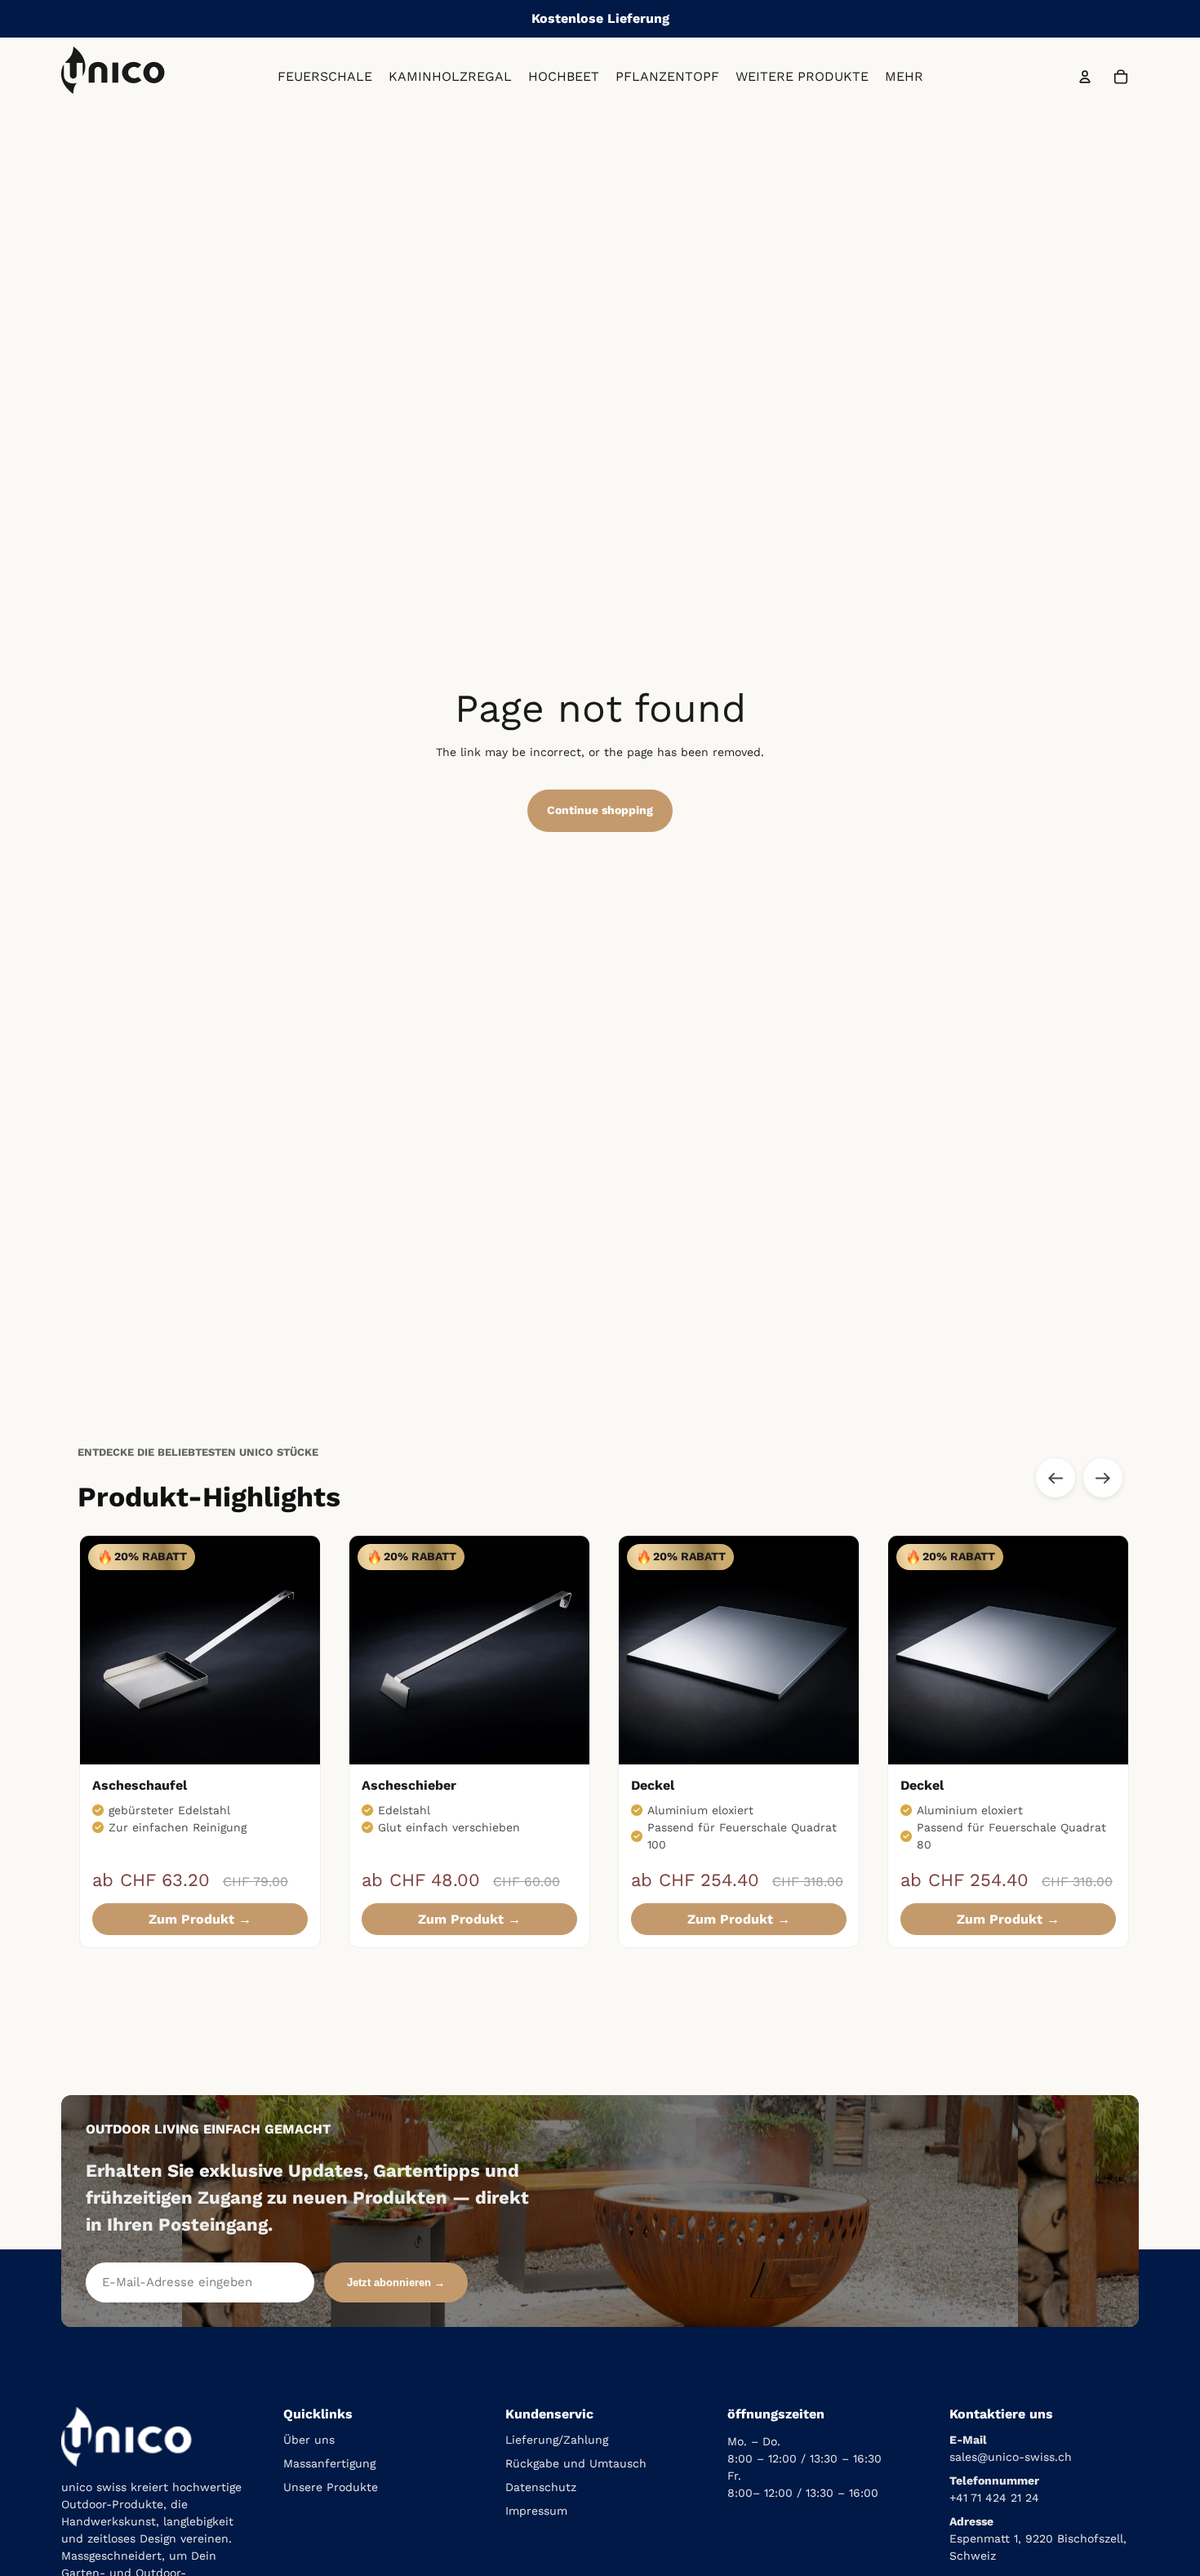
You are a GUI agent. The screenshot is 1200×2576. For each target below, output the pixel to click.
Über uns (309, 2440)
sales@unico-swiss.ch (1011, 2457)
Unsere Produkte (331, 2487)
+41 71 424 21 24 (994, 2498)
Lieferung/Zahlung (557, 2440)
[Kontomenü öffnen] (1085, 77)
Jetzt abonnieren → (396, 2282)
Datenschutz (541, 2487)
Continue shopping (600, 810)
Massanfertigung (329, 2463)
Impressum (536, 2511)
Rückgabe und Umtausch (576, 2463)
